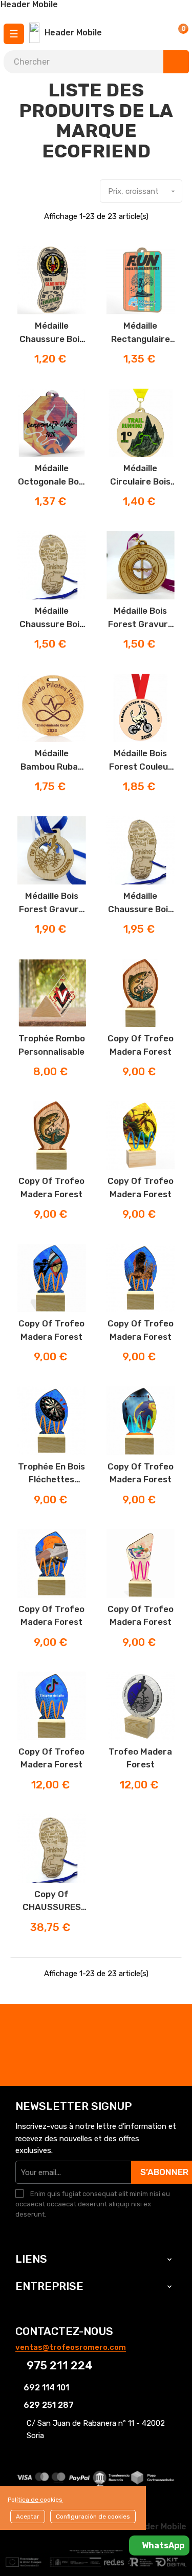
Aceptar (28, 2517)
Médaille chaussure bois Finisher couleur (51, 333)
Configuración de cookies (93, 2517)
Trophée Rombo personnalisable (52, 1045)
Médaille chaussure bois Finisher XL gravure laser (140, 903)
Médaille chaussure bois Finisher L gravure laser (52, 618)
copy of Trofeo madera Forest (141, 1045)
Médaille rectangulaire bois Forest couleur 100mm (140, 333)
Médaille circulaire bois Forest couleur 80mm (141, 476)
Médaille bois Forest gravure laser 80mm (141, 618)
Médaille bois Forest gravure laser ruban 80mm (51, 903)
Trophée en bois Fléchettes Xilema (51, 1474)
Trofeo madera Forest (140, 1758)
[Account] (153, 33)
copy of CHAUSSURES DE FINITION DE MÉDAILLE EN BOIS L (51, 1901)
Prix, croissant (143, 191)
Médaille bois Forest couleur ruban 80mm (141, 761)
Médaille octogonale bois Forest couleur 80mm (52, 476)
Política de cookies (35, 2500)
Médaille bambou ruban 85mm (52, 761)
